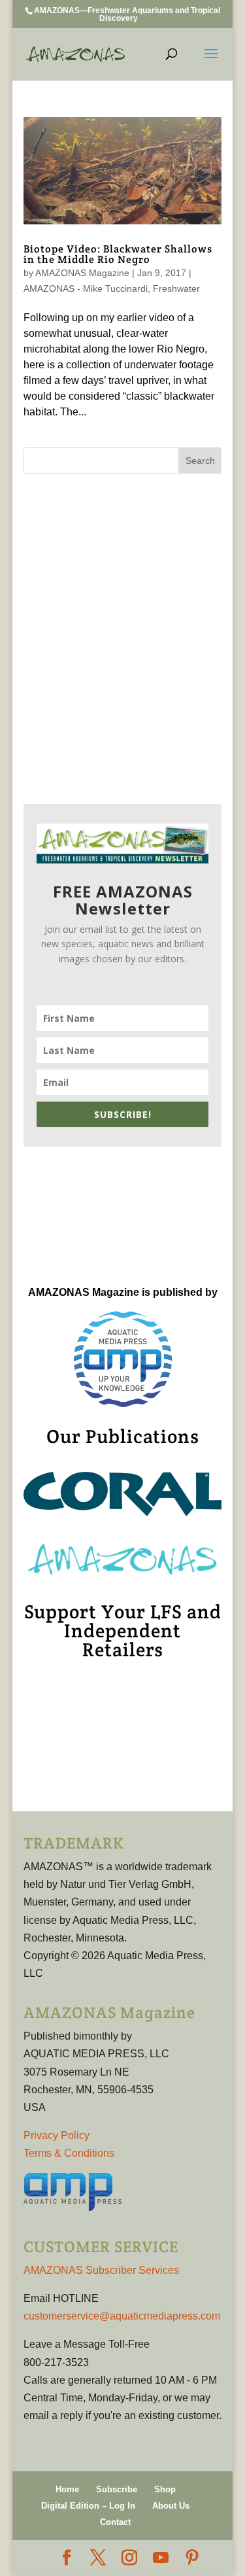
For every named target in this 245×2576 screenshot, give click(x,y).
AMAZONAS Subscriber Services (101, 2270)
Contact (115, 2522)
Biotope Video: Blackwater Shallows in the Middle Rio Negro (118, 254)
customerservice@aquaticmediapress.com (122, 2316)
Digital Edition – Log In (88, 2506)
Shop (165, 2489)
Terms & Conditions (69, 2153)
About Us (171, 2506)
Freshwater (176, 288)
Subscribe (117, 2489)
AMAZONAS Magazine (82, 273)
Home (67, 2489)
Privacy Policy (57, 2135)
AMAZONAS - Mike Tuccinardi (86, 288)
